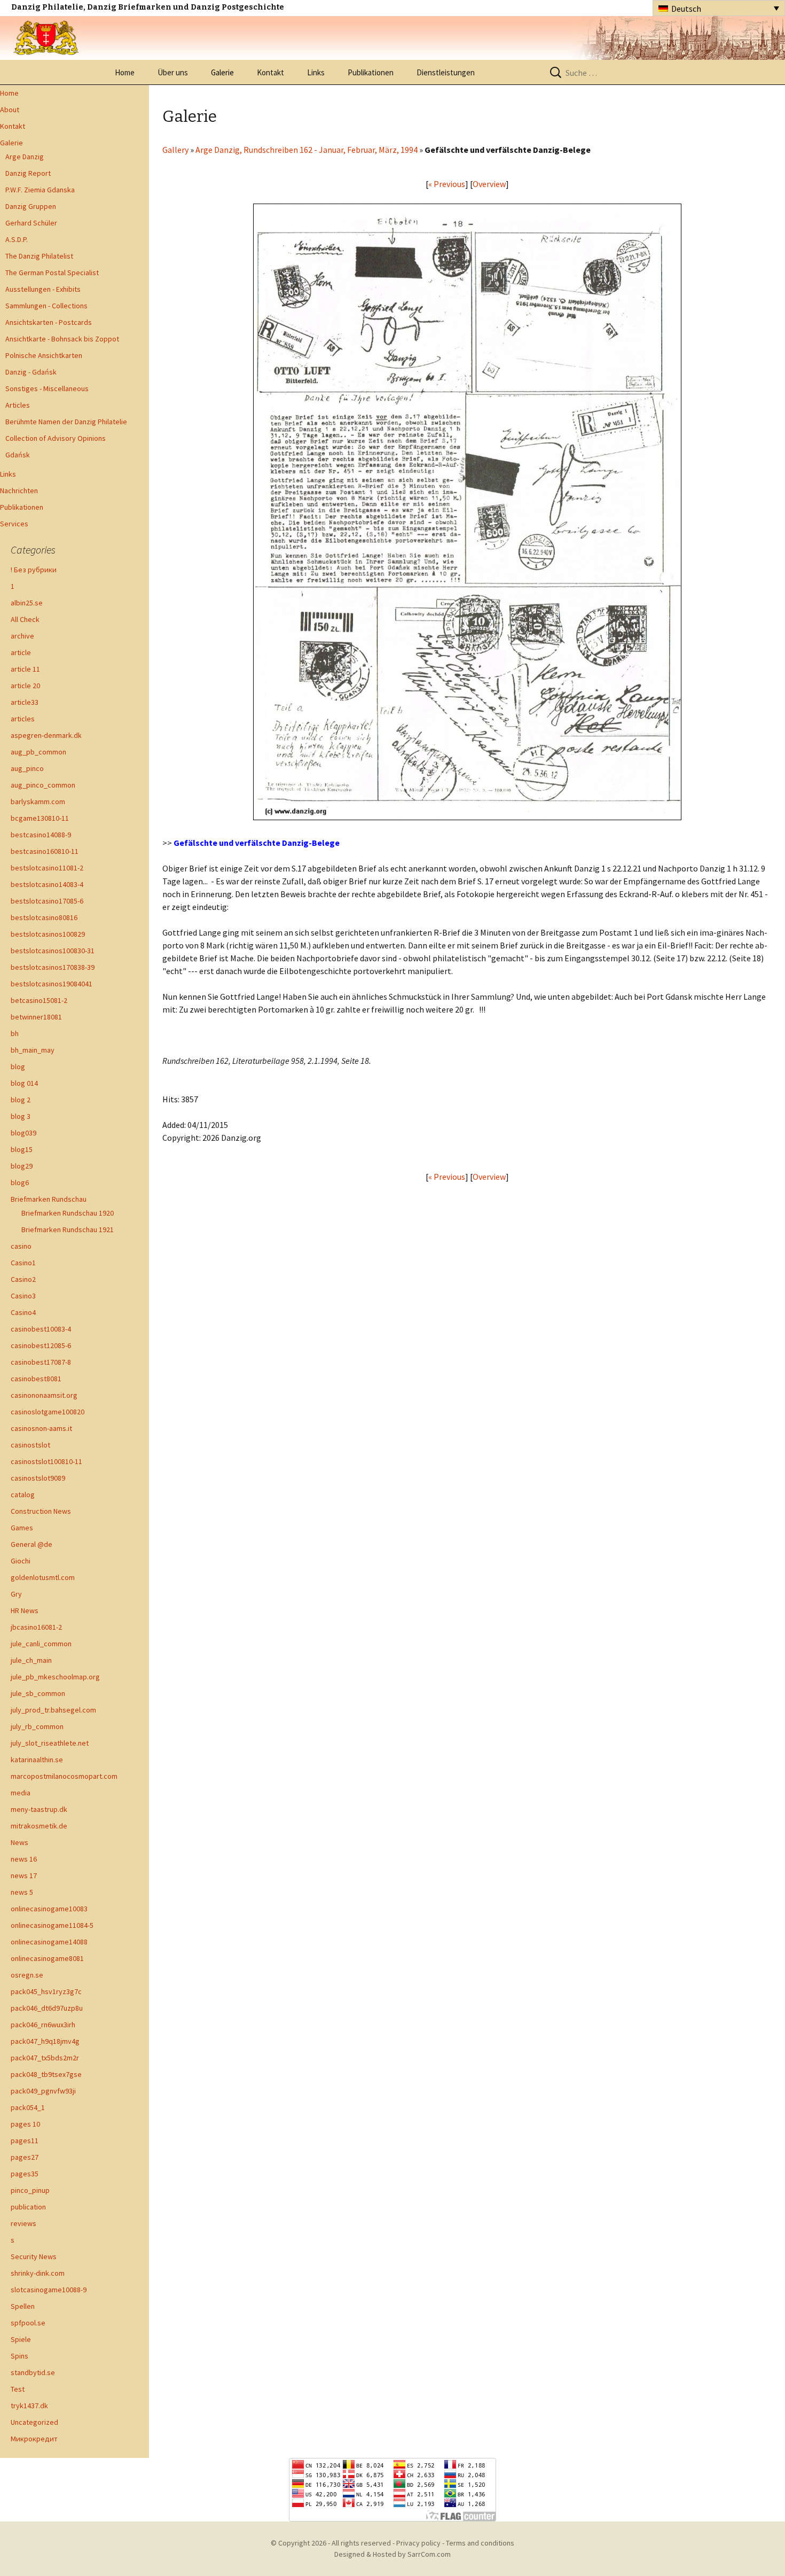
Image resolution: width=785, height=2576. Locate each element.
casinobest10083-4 (41, 1329)
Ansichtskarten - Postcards (49, 322)
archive (22, 636)
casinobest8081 (36, 1379)
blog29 (22, 1166)
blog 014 (24, 1083)
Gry (16, 1594)
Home (125, 72)
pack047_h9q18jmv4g (45, 2041)
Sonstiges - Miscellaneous (47, 388)
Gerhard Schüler (31, 223)
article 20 (25, 686)
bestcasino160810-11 (45, 851)
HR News (25, 1610)
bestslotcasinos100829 (48, 934)
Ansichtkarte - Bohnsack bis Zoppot (62, 339)
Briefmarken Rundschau (49, 1199)
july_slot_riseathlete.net (50, 1743)
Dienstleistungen (446, 72)
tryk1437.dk (29, 2406)
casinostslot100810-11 (46, 1461)
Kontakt (270, 72)
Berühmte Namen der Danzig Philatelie (66, 422)
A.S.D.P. (17, 239)
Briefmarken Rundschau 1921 (68, 1229)
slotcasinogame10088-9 (49, 2290)
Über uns (173, 72)
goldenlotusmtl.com (43, 1577)
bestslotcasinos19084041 (52, 984)
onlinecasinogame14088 (49, 1942)
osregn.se (27, 1975)
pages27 (25, 2157)
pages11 (25, 2141)
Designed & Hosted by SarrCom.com (392, 2554)
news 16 (24, 1859)
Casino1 (23, 1263)
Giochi (21, 1561)
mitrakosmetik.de (39, 1826)
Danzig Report (28, 173)
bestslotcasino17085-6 (47, 901)
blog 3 (21, 1116)
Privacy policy (418, 2543)
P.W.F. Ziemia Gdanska (40, 190)
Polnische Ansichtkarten (44, 355)
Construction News (41, 1511)
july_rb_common (37, 1726)
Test (18, 2389)
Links (316, 72)
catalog (23, 1495)
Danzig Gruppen (31, 206)
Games (22, 1528)
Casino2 (23, 1279)
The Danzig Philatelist (39, 256)
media (21, 1793)
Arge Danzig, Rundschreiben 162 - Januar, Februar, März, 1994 (307, 150)
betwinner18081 (36, 1017)
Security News (34, 2256)
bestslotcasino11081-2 (47, 868)
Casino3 (23, 1296)
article (21, 652)
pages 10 (25, 2124)
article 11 (25, 669)
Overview (489, 184)
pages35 (25, 2174)
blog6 (20, 1182)
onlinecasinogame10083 (49, 1909)
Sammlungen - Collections (46, 306)
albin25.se (27, 603)
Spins (19, 2356)
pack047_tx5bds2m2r (45, 2058)
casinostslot (30, 1445)
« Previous (447, 184)
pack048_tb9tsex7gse (46, 2074)
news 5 (22, 1892)
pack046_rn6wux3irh (43, 2025)
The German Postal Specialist (52, 273)
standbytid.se (33, 2372)
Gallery (175, 150)
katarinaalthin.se (37, 1760)
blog (18, 1067)
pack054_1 (28, 2107)
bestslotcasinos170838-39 (53, 967)
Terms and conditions (480, 2543)
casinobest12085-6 (41, 1345)
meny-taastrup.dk (39, 1809)
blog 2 (21, 1100)
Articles (18, 405)
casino (21, 1246)
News (19, 1842)
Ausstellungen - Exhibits (43, 289)
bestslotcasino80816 (44, 917)
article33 (25, 702)
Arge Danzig (25, 157)
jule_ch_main (31, 1660)
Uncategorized (34, 2422)
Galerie (222, 72)
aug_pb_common (38, 752)
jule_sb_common (38, 1693)
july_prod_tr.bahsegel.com (53, 1710)
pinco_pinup (30, 2190)
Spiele (21, 2339)
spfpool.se (28, 2323)
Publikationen (371, 72)
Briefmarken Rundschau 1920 (68, 1213)
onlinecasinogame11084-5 (52, 1925)
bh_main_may (33, 1050)
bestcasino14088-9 (41, 835)
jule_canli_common (41, 1644)
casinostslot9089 (38, 1478)
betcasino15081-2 (39, 1000)
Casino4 (23, 1312)
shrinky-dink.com (38, 2273)
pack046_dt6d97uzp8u (47, 2008)
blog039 (23, 1133)
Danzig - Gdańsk (31, 372)
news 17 (24, 1875)
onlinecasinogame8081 (47, 1958)
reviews (23, 2223)
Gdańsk (18, 455)
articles (23, 719)
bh (15, 1033)
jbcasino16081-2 (36, 1627)
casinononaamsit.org (44, 1395)
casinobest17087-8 (41, 1362)
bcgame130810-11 (40, 818)
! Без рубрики (34, 570)
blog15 (22, 1149)
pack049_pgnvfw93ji (43, 2091)
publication (28, 2207)
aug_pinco (27, 768)
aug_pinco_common (43, 785)
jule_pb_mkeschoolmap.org (55, 1677)
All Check (25, 619)
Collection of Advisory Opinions (56, 438)
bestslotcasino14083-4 (47, 884)
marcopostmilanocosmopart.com (64, 1776)
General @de (32, 1544)
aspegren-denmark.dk (46, 735)
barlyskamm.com (38, 801)
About (10, 110)
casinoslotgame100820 (48, 1412)
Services (14, 524)
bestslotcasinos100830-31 (53, 951)
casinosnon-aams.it (41, 1428)
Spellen (23, 2306)
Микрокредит (34, 2439)
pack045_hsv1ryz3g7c (46, 1991)
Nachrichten (19, 491)
